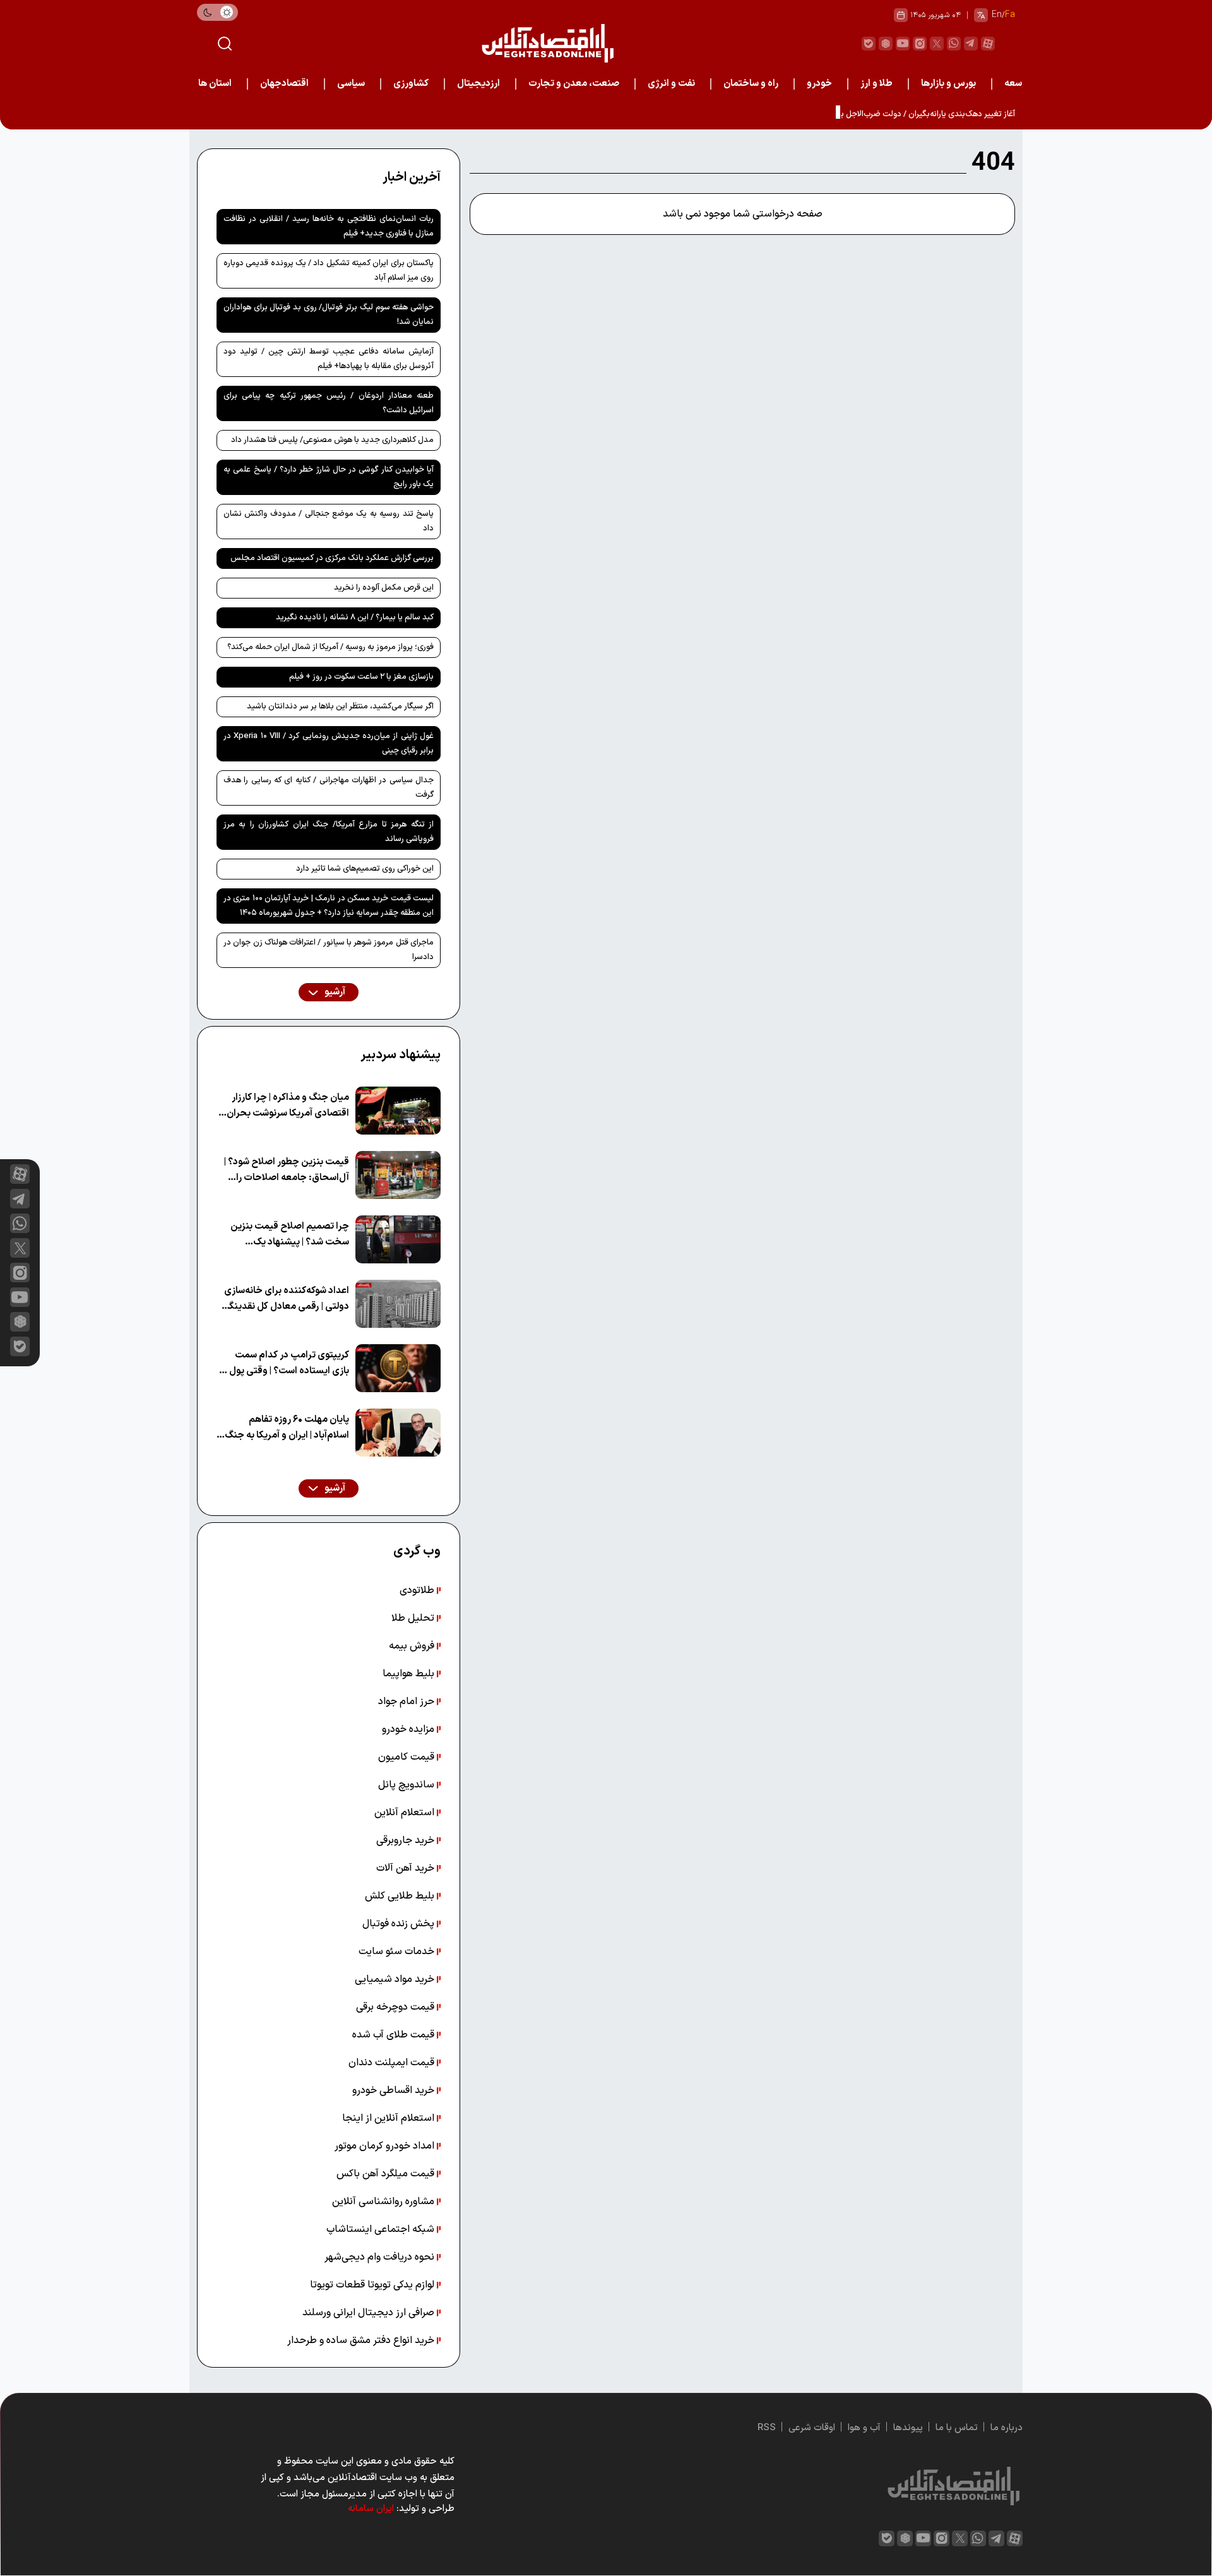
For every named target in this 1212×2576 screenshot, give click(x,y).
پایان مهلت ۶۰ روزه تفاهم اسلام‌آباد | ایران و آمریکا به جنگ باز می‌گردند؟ (287, 1428)
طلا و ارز (876, 84)
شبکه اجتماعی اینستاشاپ (382, 2229)
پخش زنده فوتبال (400, 1924)
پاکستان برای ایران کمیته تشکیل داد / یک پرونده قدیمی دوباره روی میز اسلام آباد (329, 271)
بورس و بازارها (948, 84)
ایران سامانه (371, 2509)
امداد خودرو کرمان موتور (386, 2146)
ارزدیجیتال (478, 84)
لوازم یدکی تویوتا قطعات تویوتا (373, 2285)
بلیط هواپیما (410, 1674)
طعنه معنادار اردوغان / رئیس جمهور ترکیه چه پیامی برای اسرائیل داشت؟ (329, 403)
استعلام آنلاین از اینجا (389, 2118)
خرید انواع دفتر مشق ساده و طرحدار (362, 2340)
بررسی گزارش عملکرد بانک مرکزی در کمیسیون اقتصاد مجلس (332, 558)
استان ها (215, 84)
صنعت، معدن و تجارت (574, 84)
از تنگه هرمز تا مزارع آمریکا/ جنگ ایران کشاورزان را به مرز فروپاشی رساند (329, 832)
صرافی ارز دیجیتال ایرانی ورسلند (370, 2313)
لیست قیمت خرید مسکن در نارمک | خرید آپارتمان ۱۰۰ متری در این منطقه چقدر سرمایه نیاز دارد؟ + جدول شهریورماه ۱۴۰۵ (329, 906)
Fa (1010, 15)
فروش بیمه (413, 1646)
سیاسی (351, 84)
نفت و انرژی (671, 84)
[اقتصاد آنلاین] (547, 43)
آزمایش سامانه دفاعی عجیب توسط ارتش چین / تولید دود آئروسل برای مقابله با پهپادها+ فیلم (329, 359)
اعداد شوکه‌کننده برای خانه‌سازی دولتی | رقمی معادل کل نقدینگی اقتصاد (286, 1299)
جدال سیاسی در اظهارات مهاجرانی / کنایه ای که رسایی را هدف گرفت (329, 788)
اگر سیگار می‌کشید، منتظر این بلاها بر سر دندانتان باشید (340, 707)
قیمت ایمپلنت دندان (393, 2063)
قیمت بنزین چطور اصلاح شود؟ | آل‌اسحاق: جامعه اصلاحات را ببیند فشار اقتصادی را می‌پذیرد (287, 1170)
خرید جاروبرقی (407, 1840)
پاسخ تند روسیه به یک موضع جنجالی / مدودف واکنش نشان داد (329, 521)
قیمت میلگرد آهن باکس (387, 2174)
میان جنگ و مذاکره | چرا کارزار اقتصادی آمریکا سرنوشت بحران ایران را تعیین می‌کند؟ (288, 1106)
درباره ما (1007, 2428)
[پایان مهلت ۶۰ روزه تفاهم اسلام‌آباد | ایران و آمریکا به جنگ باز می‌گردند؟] (398, 1433)
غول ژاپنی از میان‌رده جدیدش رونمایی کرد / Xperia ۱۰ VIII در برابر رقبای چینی (329, 743)
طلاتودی (418, 1590)
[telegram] (971, 44)
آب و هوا (864, 2428)
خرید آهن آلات (407, 1868)
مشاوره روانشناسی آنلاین (384, 2202)
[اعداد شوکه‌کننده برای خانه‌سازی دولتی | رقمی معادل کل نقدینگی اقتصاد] (398, 1304)
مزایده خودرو (409, 1729)
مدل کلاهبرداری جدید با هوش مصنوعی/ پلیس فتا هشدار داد (332, 440)
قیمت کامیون (407, 1757)
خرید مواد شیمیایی (396, 1979)
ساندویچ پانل (407, 1785)
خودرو (819, 84)
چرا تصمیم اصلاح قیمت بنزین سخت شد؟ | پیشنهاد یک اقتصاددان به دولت (290, 1235)
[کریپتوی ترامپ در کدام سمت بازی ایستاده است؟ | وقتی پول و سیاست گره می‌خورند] (398, 1368)
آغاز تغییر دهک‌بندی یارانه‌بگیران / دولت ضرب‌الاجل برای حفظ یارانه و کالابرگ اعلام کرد (874, 114)
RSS (767, 2428)
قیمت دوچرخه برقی (396, 2007)
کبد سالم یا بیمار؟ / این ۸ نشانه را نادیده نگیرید (355, 617)
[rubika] (886, 44)
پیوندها (908, 2428)
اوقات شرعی (812, 2428)
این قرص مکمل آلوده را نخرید (384, 588)
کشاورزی (411, 84)
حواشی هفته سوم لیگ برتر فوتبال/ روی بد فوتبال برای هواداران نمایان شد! (329, 315)
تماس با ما (957, 2428)
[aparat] (988, 44)
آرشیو (334, 992)
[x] (20, 1248)
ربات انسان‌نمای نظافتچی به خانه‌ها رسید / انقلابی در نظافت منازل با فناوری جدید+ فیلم (329, 226)
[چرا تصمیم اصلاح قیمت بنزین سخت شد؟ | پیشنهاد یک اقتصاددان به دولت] (398, 1239)
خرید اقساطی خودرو (395, 2090)
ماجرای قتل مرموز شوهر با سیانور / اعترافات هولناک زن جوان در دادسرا (329, 950)
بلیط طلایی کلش (401, 1896)
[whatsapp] (954, 44)
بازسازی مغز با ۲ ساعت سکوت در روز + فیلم (361, 677)
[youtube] (903, 44)
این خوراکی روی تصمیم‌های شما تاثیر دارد (365, 869)
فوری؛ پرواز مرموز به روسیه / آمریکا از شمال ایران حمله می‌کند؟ (330, 647)
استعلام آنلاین (406, 1813)
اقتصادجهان (284, 84)
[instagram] (920, 44)
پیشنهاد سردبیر (401, 1055)
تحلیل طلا (414, 1618)
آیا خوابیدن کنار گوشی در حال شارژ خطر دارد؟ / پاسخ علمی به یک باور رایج (329, 477)
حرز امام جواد (407, 1702)
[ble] (869, 44)
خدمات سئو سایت (398, 1952)
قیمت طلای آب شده (395, 2035)
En (997, 15)
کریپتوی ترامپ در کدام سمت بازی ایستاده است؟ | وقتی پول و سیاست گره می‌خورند (286, 1363)
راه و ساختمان (751, 84)
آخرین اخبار (412, 177)
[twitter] (937, 44)
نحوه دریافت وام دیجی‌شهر (381, 2257)
